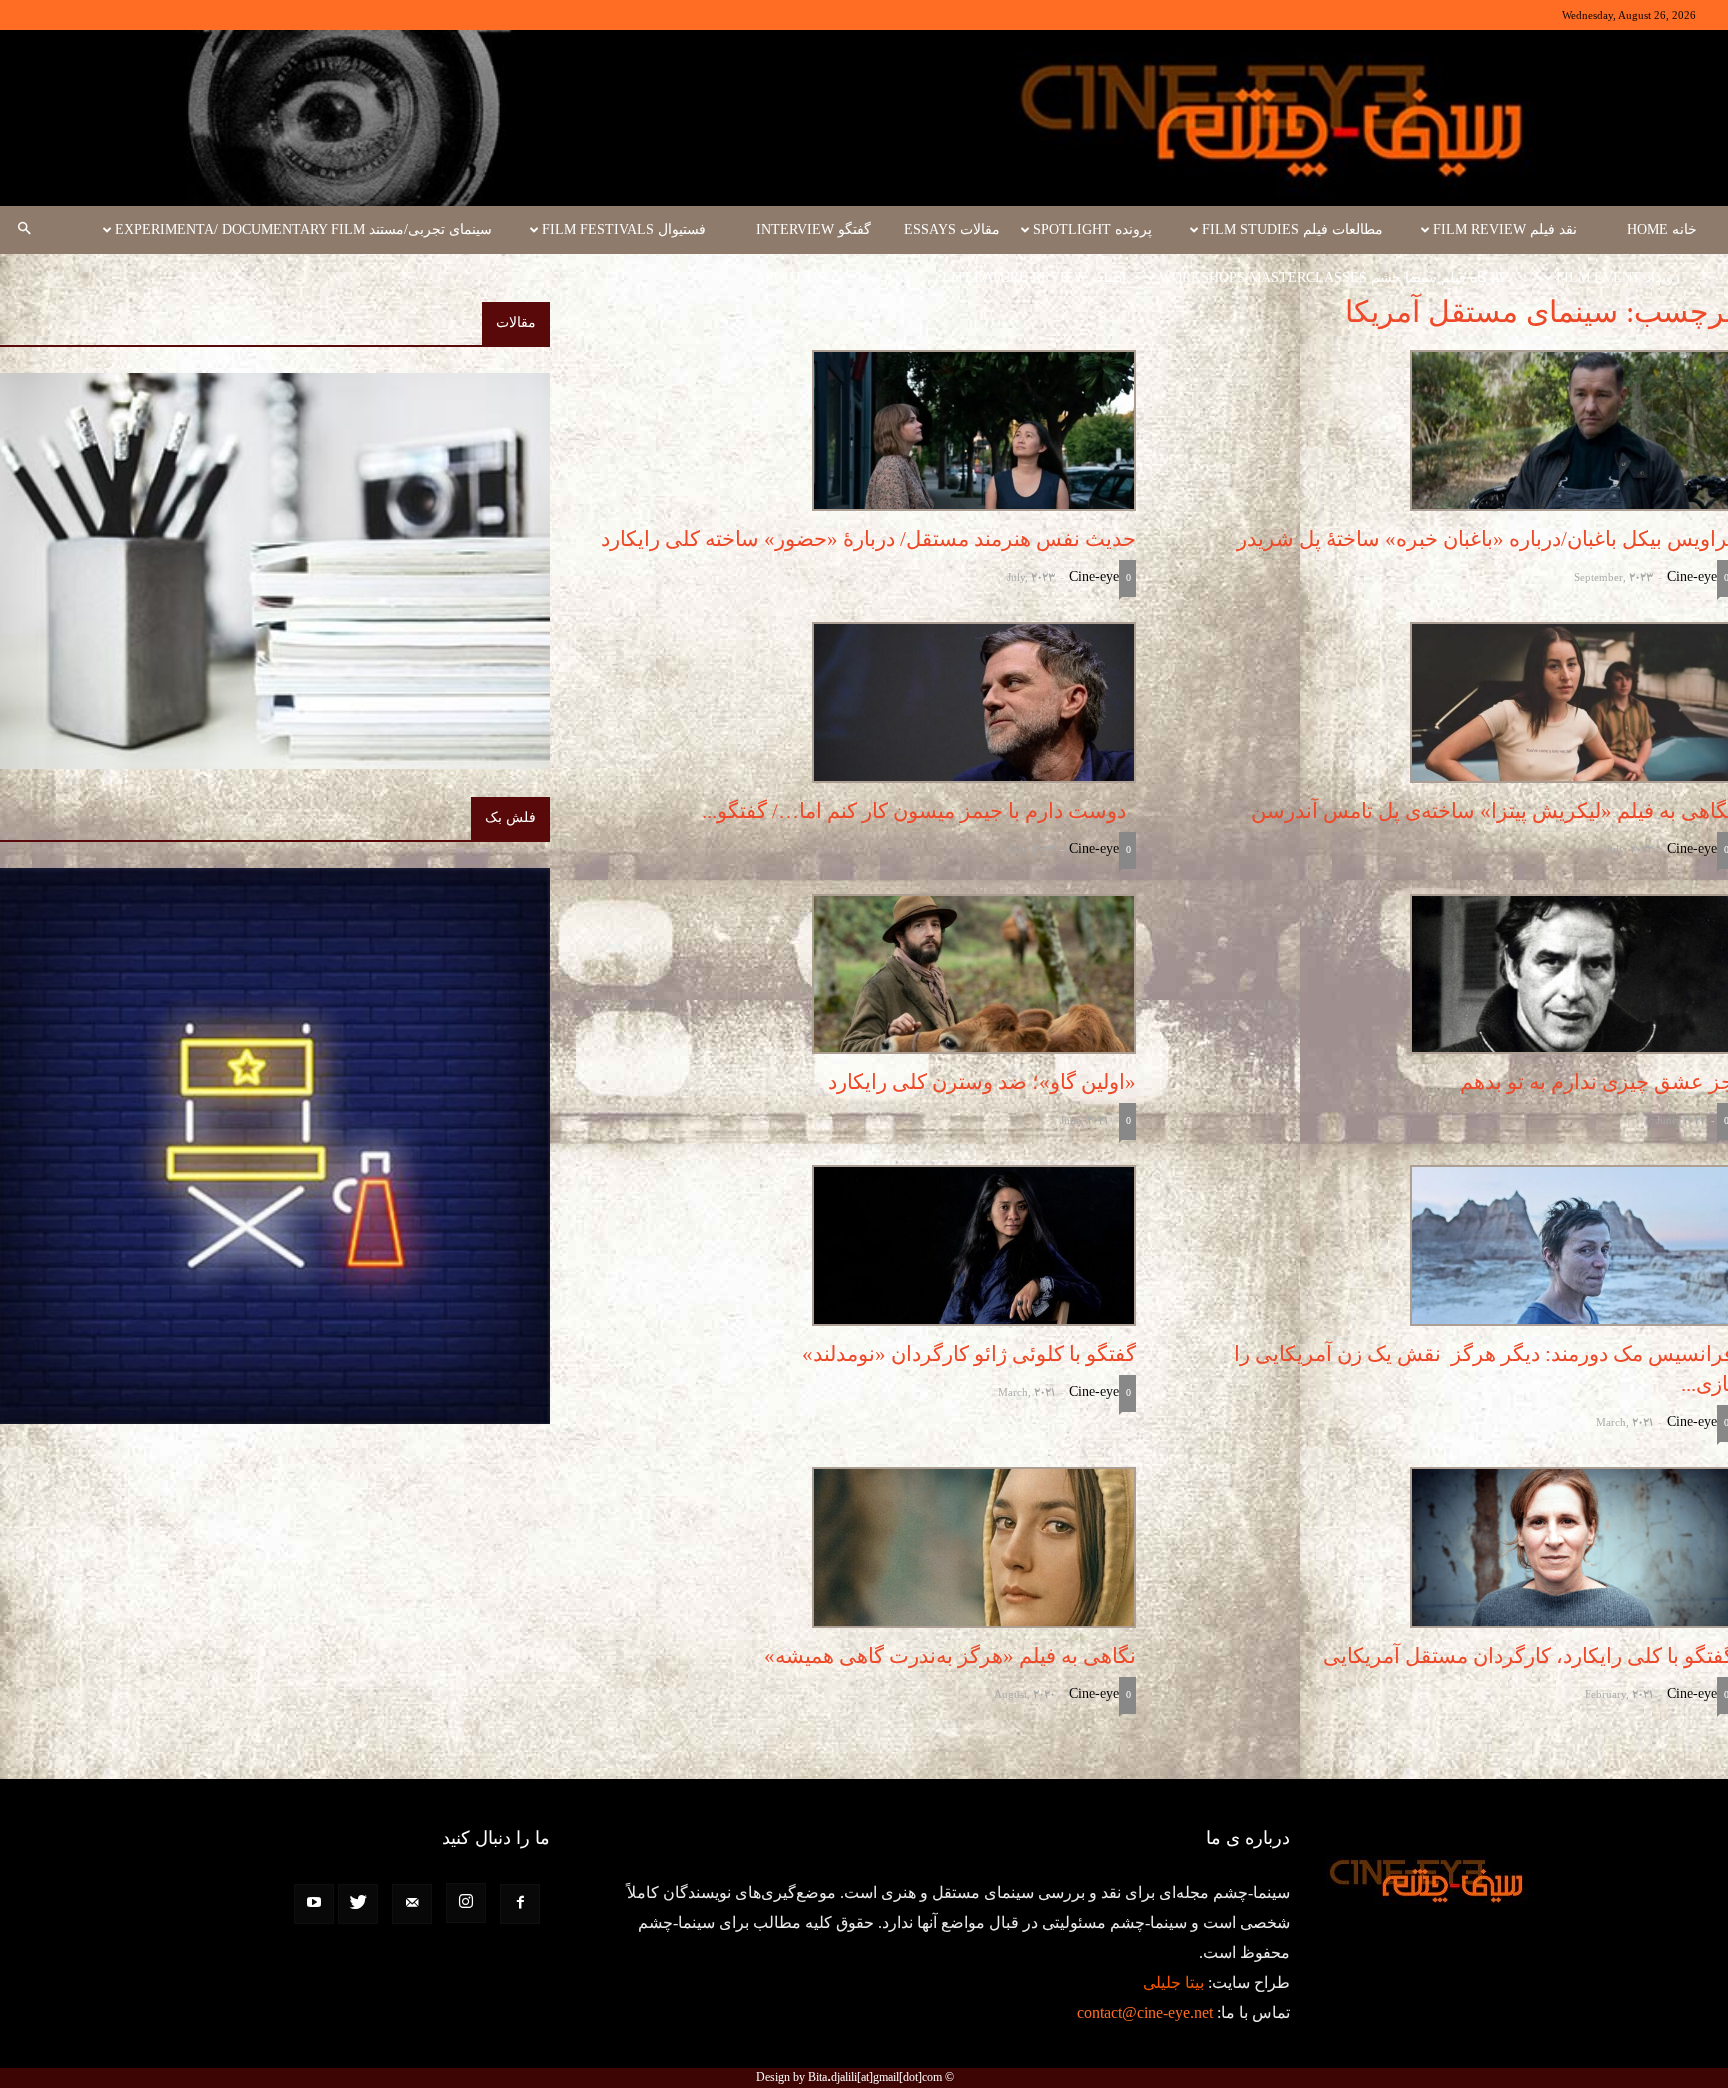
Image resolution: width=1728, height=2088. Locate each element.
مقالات (516, 322)
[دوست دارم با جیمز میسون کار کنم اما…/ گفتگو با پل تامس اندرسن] (861, 702)
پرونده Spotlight (1092, 229)
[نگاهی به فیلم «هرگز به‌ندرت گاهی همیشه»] (861, 1547)
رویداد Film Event (1618, 277)
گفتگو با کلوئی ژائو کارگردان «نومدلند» (969, 1354)
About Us (790, 277)
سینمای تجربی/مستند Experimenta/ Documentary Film (303, 229)
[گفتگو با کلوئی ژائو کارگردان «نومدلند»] (861, 1245)
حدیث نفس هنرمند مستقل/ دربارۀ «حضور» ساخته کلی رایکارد (868, 539)
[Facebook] (520, 1904)
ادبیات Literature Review (1034, 277)
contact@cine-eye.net (1145, 2012)
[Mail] (412, 1904)
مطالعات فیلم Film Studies (1292, 229)
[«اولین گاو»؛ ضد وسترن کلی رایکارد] (861, 974)
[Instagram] (466, 1903)
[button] (24, 230)
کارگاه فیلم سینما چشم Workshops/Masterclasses (1332, 277)
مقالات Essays (952, 229)
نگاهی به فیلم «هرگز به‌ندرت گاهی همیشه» (950, 1656)
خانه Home (1662, 229)
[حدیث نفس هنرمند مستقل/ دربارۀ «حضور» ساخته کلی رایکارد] (861, 430)
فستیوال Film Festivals (624, 229)
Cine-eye (1692, 576)
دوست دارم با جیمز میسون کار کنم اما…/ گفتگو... (919, 811)
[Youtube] (314, 1904)
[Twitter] (358, 1904)
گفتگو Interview (813, 229)
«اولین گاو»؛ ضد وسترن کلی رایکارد (982, 1082)
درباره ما (883, 277)
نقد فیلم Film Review (1505, 229)
